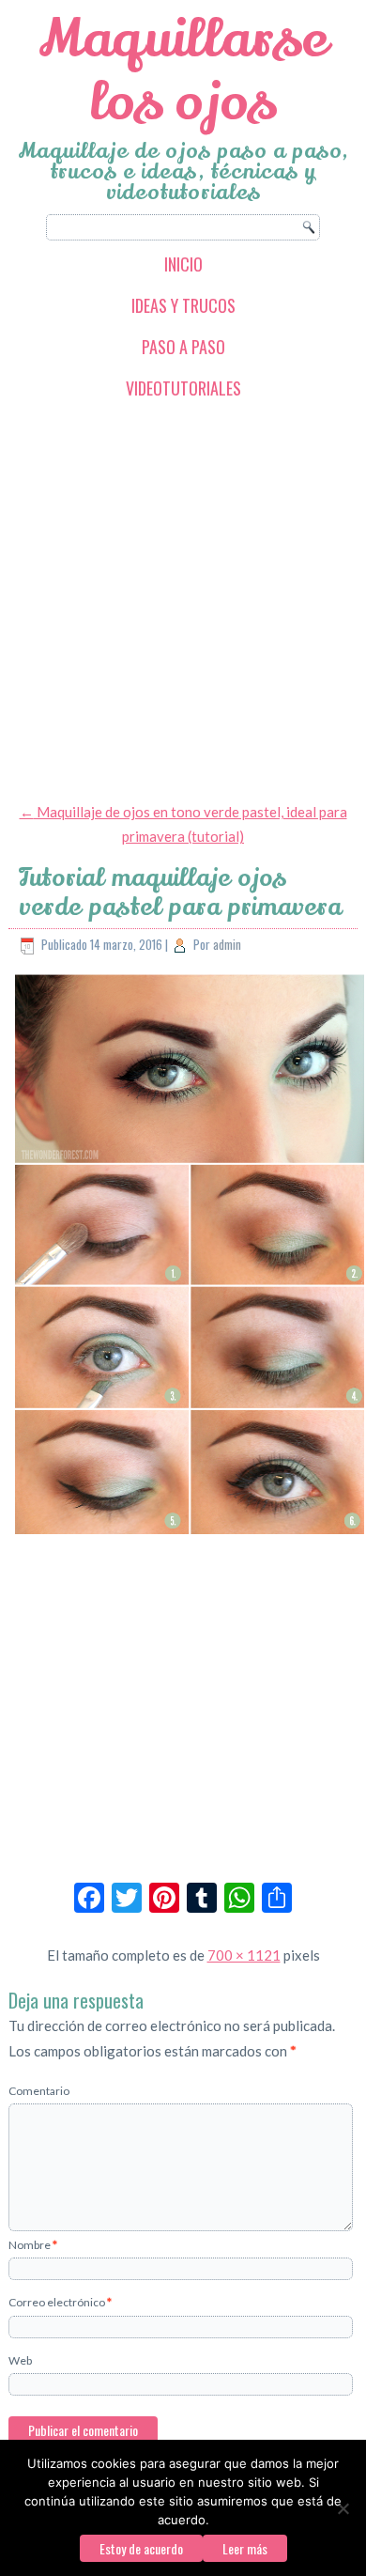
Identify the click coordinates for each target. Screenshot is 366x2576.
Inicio (183, 264)
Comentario (39, 2091)
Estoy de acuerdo (141, 2548)
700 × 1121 (244, 1955)
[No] (343, 2508)
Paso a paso (183, 347)
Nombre (33, 2245)
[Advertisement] (183, 599)
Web (20, 2360)
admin (227, 944)
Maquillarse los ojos (183, 70)
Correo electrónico (60, 2302)
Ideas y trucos (183, 305)
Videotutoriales (183, 388)
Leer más (245, 2548)
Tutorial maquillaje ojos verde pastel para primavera (180, 892)
